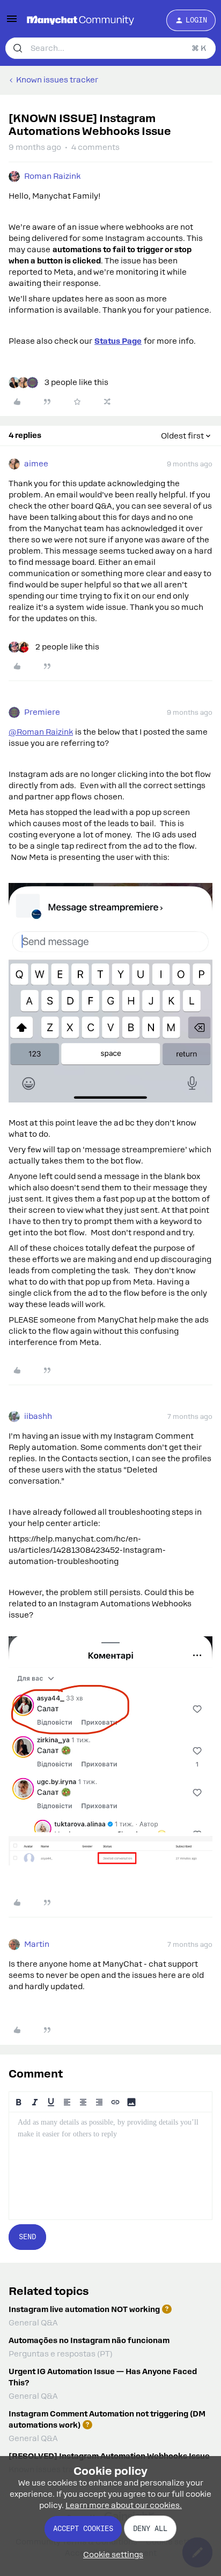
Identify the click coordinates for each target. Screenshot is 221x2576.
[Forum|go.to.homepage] (80, 20)
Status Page (118, 341)
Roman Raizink (52, 176)
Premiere (42, 712)
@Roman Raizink (41, 732)
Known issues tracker (57, 80)
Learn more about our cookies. (124, 2505)
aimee (36, 464)
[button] (12, 22)
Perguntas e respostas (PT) (61, 2354)
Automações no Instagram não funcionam (89, 2340)
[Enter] (18, 48)
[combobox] (110, 48)
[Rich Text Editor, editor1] (110, 2166)
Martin (37, 1944)
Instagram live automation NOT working (84, 2309)
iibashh (38, 1416)
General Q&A (33, 2323)
